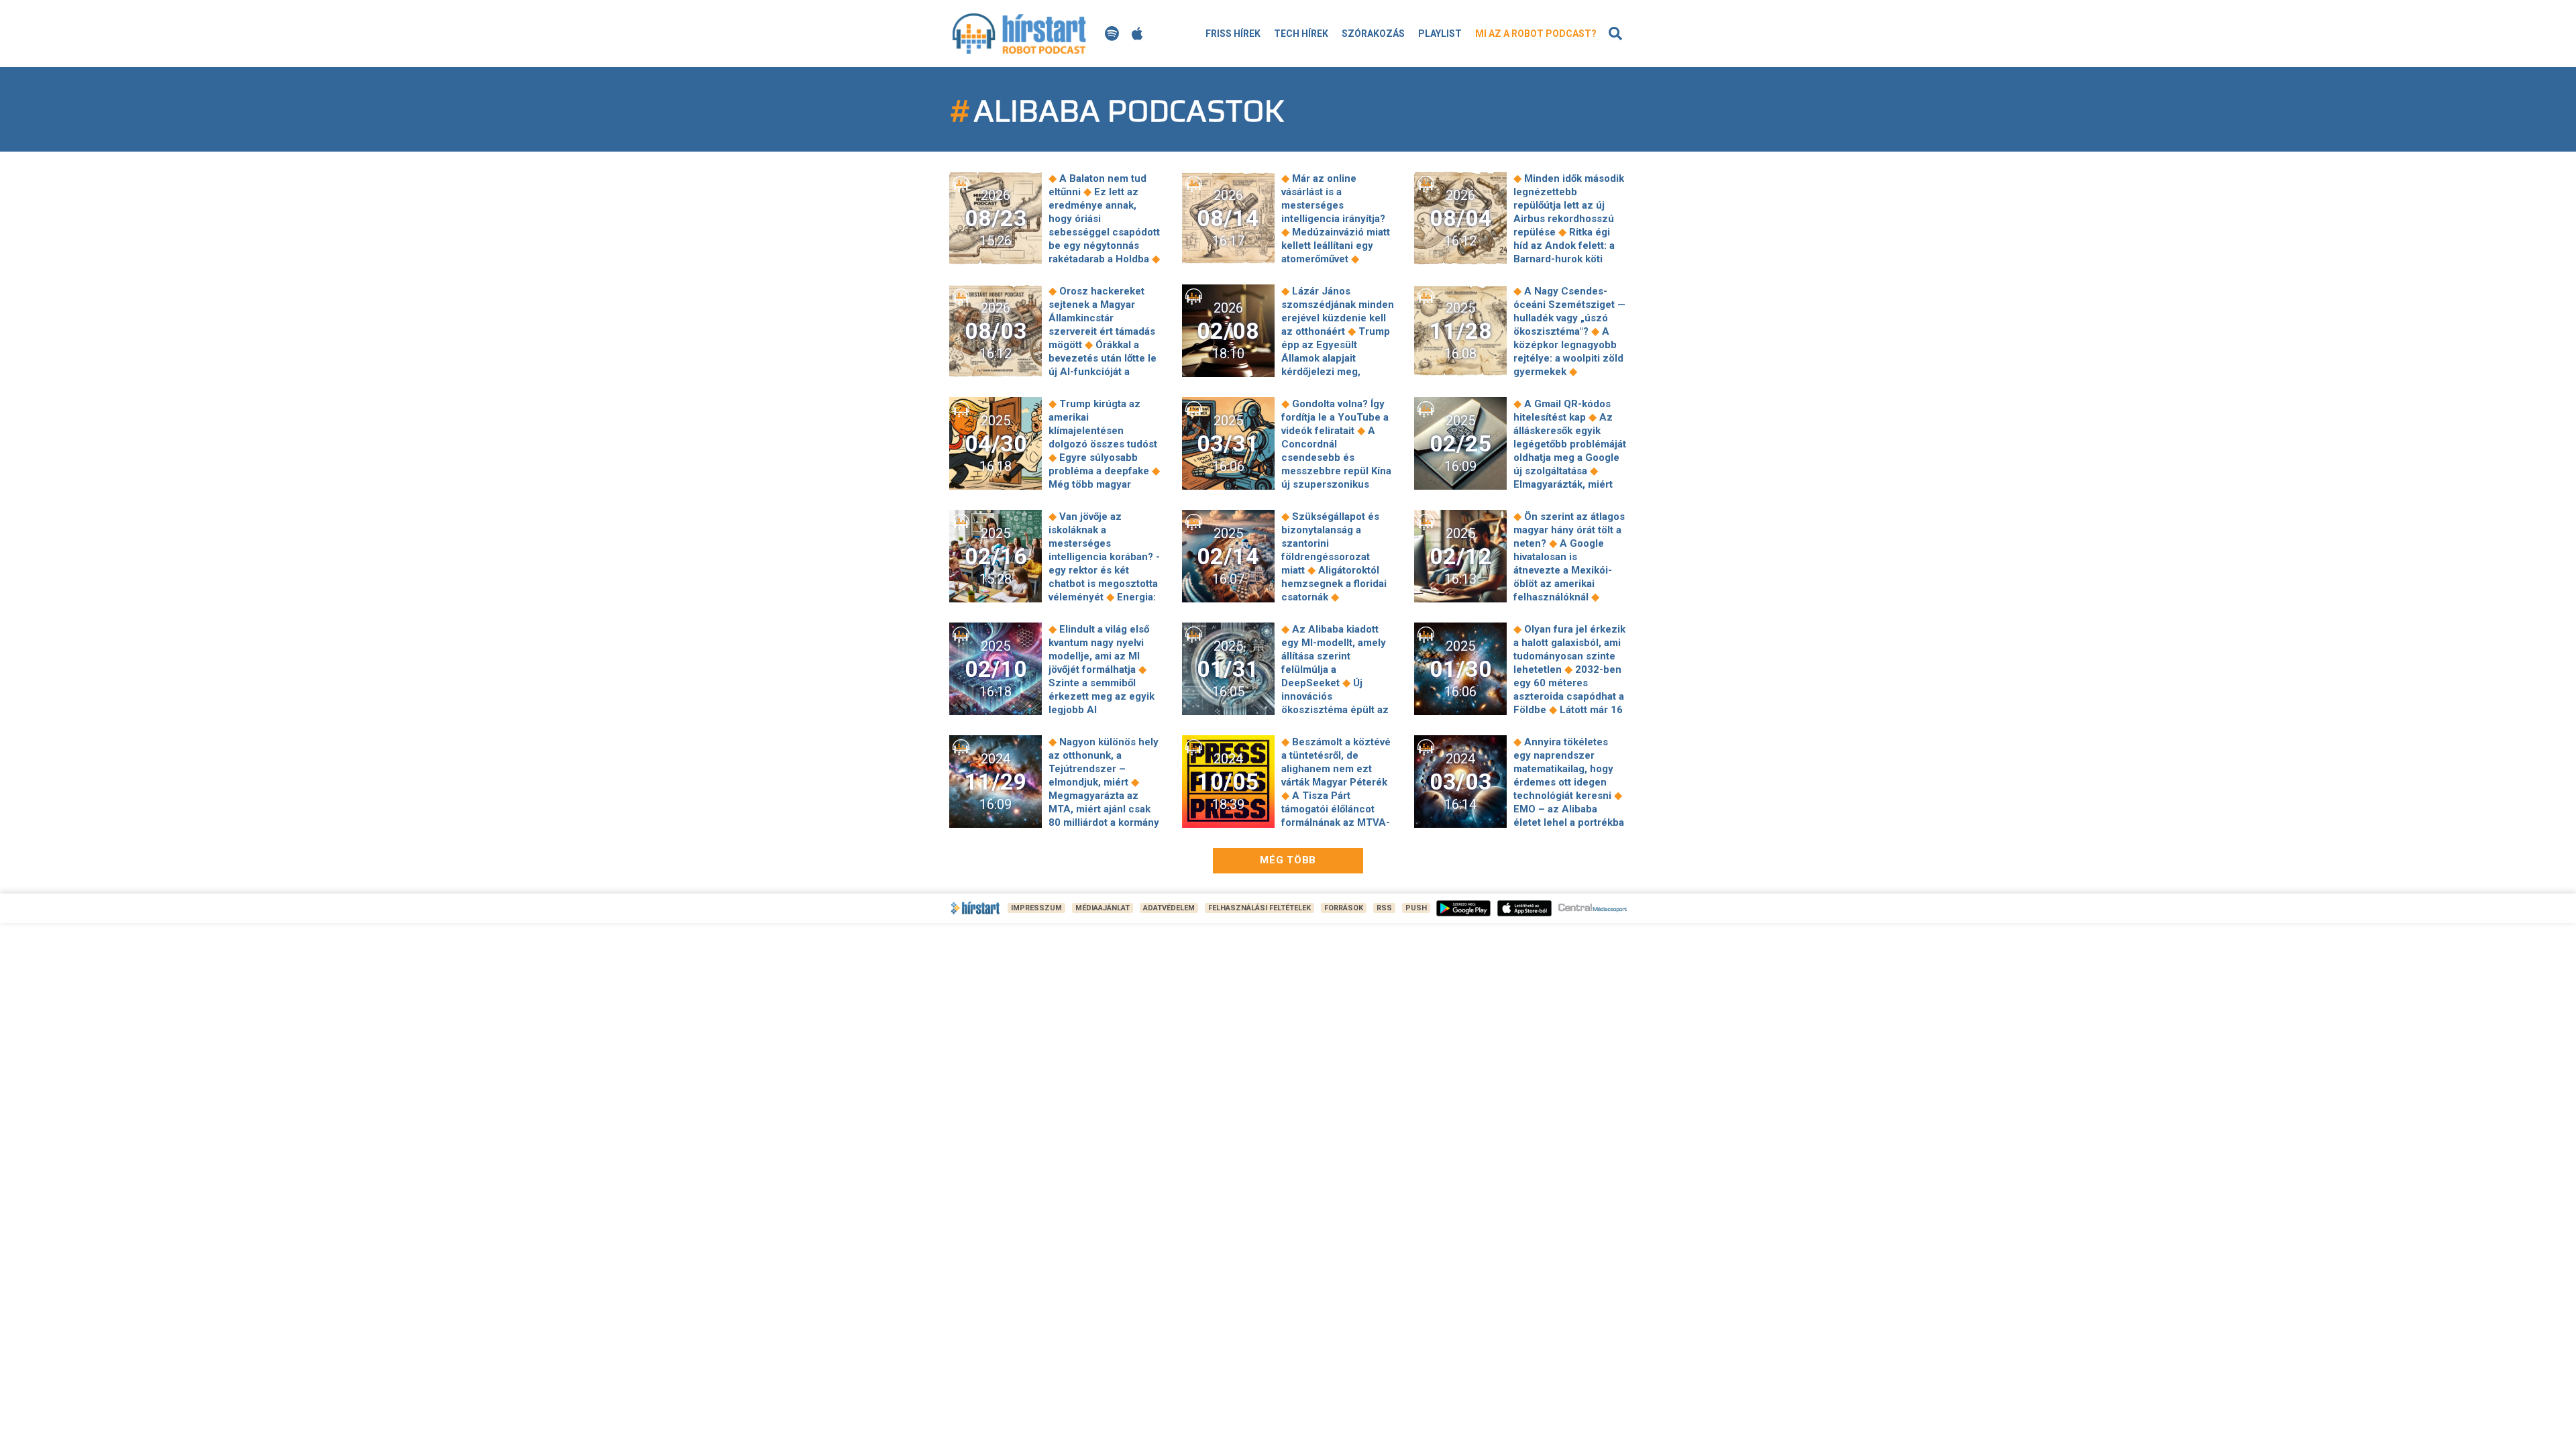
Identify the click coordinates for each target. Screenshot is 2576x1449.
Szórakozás (1373, 34)
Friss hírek (1233, 34)
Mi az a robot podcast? (1536, 34)
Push (1416, 908)
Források (1344, 908)
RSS (1384, 908)
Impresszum (1036, 908)
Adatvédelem (1169, 908)
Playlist (1440, 34)
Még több (1288, 860)
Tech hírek (1301, 34)
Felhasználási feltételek (1259, 908)
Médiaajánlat (1103, 908)
